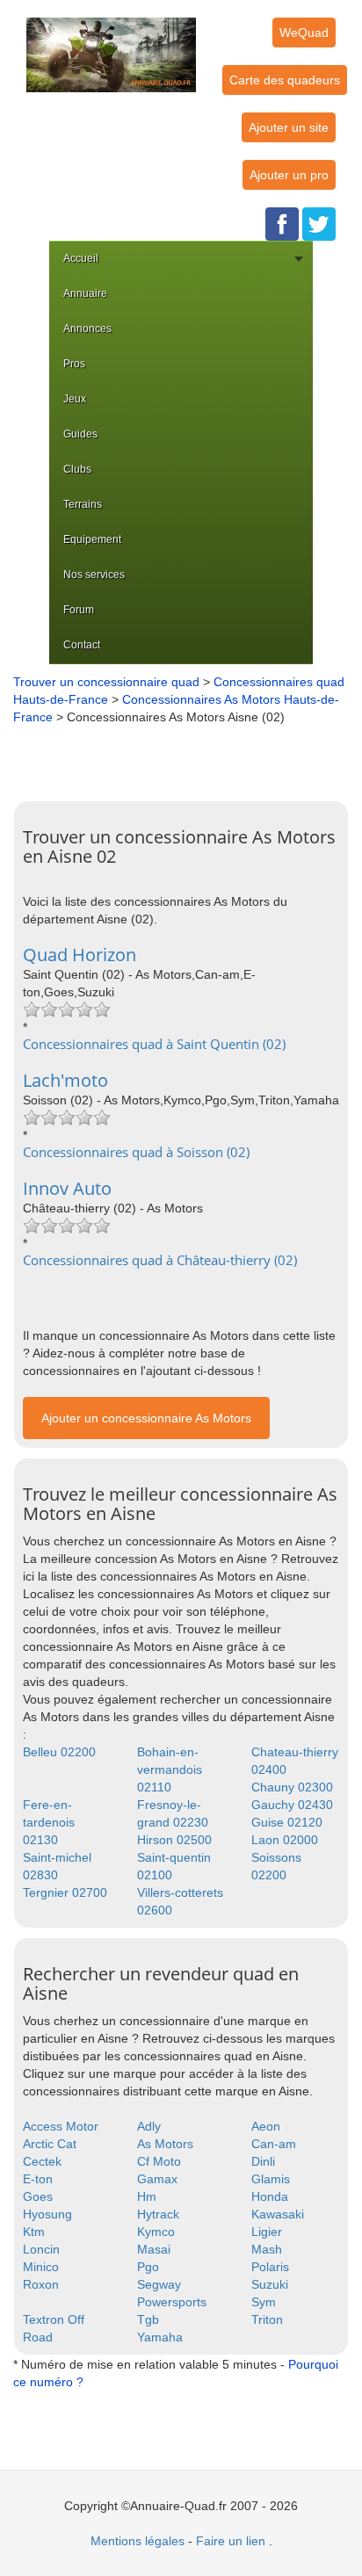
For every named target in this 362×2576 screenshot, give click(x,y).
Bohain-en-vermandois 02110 (170, 1769)
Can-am (274, 2144)
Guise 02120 (287, 1822)
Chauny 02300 (292, 1787)
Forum (79, 610)
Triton (267, 2319)
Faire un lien (231, 2541)
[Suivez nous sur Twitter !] (319, 223)
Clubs (77, 469)
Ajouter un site (289, 127)
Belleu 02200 (59, 1752)
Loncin (41, 2249)
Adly (149, 2126)
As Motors (165, 2144)
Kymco (156, 2232)
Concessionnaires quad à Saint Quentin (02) (154, 1044)
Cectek (42, 2161)
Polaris (270, 2267)
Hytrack (158, 2214)
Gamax (157, 2179)
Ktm (34, 2232)
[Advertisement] (185, 756)
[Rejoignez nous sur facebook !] (282, 223)
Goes (38, 2196)
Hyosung (47, 2214)
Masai (154, 2249)
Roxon (41, 2284)
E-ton (38, 2179)
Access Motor (61, 2126)
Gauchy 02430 (292, 1805)
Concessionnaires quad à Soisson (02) (136, 1152)
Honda (270, 2196)
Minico (41, 2267)
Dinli (263, 2161)
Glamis (271, 2179)
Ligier (267, 2232)
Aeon (266, 2126)
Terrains (83, 504)
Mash (267, 2249)
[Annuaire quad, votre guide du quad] (111, 45)
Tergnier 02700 (65, 1892)
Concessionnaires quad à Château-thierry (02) (160, 1260)
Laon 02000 (285, 1840)
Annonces (87, 329)
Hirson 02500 (174, 1840)
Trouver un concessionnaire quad (106, 682)
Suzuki (270, 2284)
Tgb (148, 2319)
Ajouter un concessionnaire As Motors (146, 1418)
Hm (147, 2196)
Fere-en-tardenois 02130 (49, 1822)
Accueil (81, 258)
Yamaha (160, 2337)
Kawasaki (278, 2214)
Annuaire (85, 293)
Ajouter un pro (289, 175)
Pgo (148, 2267)
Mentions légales (138, 2541)
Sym (264, 2302)
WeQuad (304, 33)
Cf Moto (159, 2161)
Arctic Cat (50, 2144)
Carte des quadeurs (285, 80)
